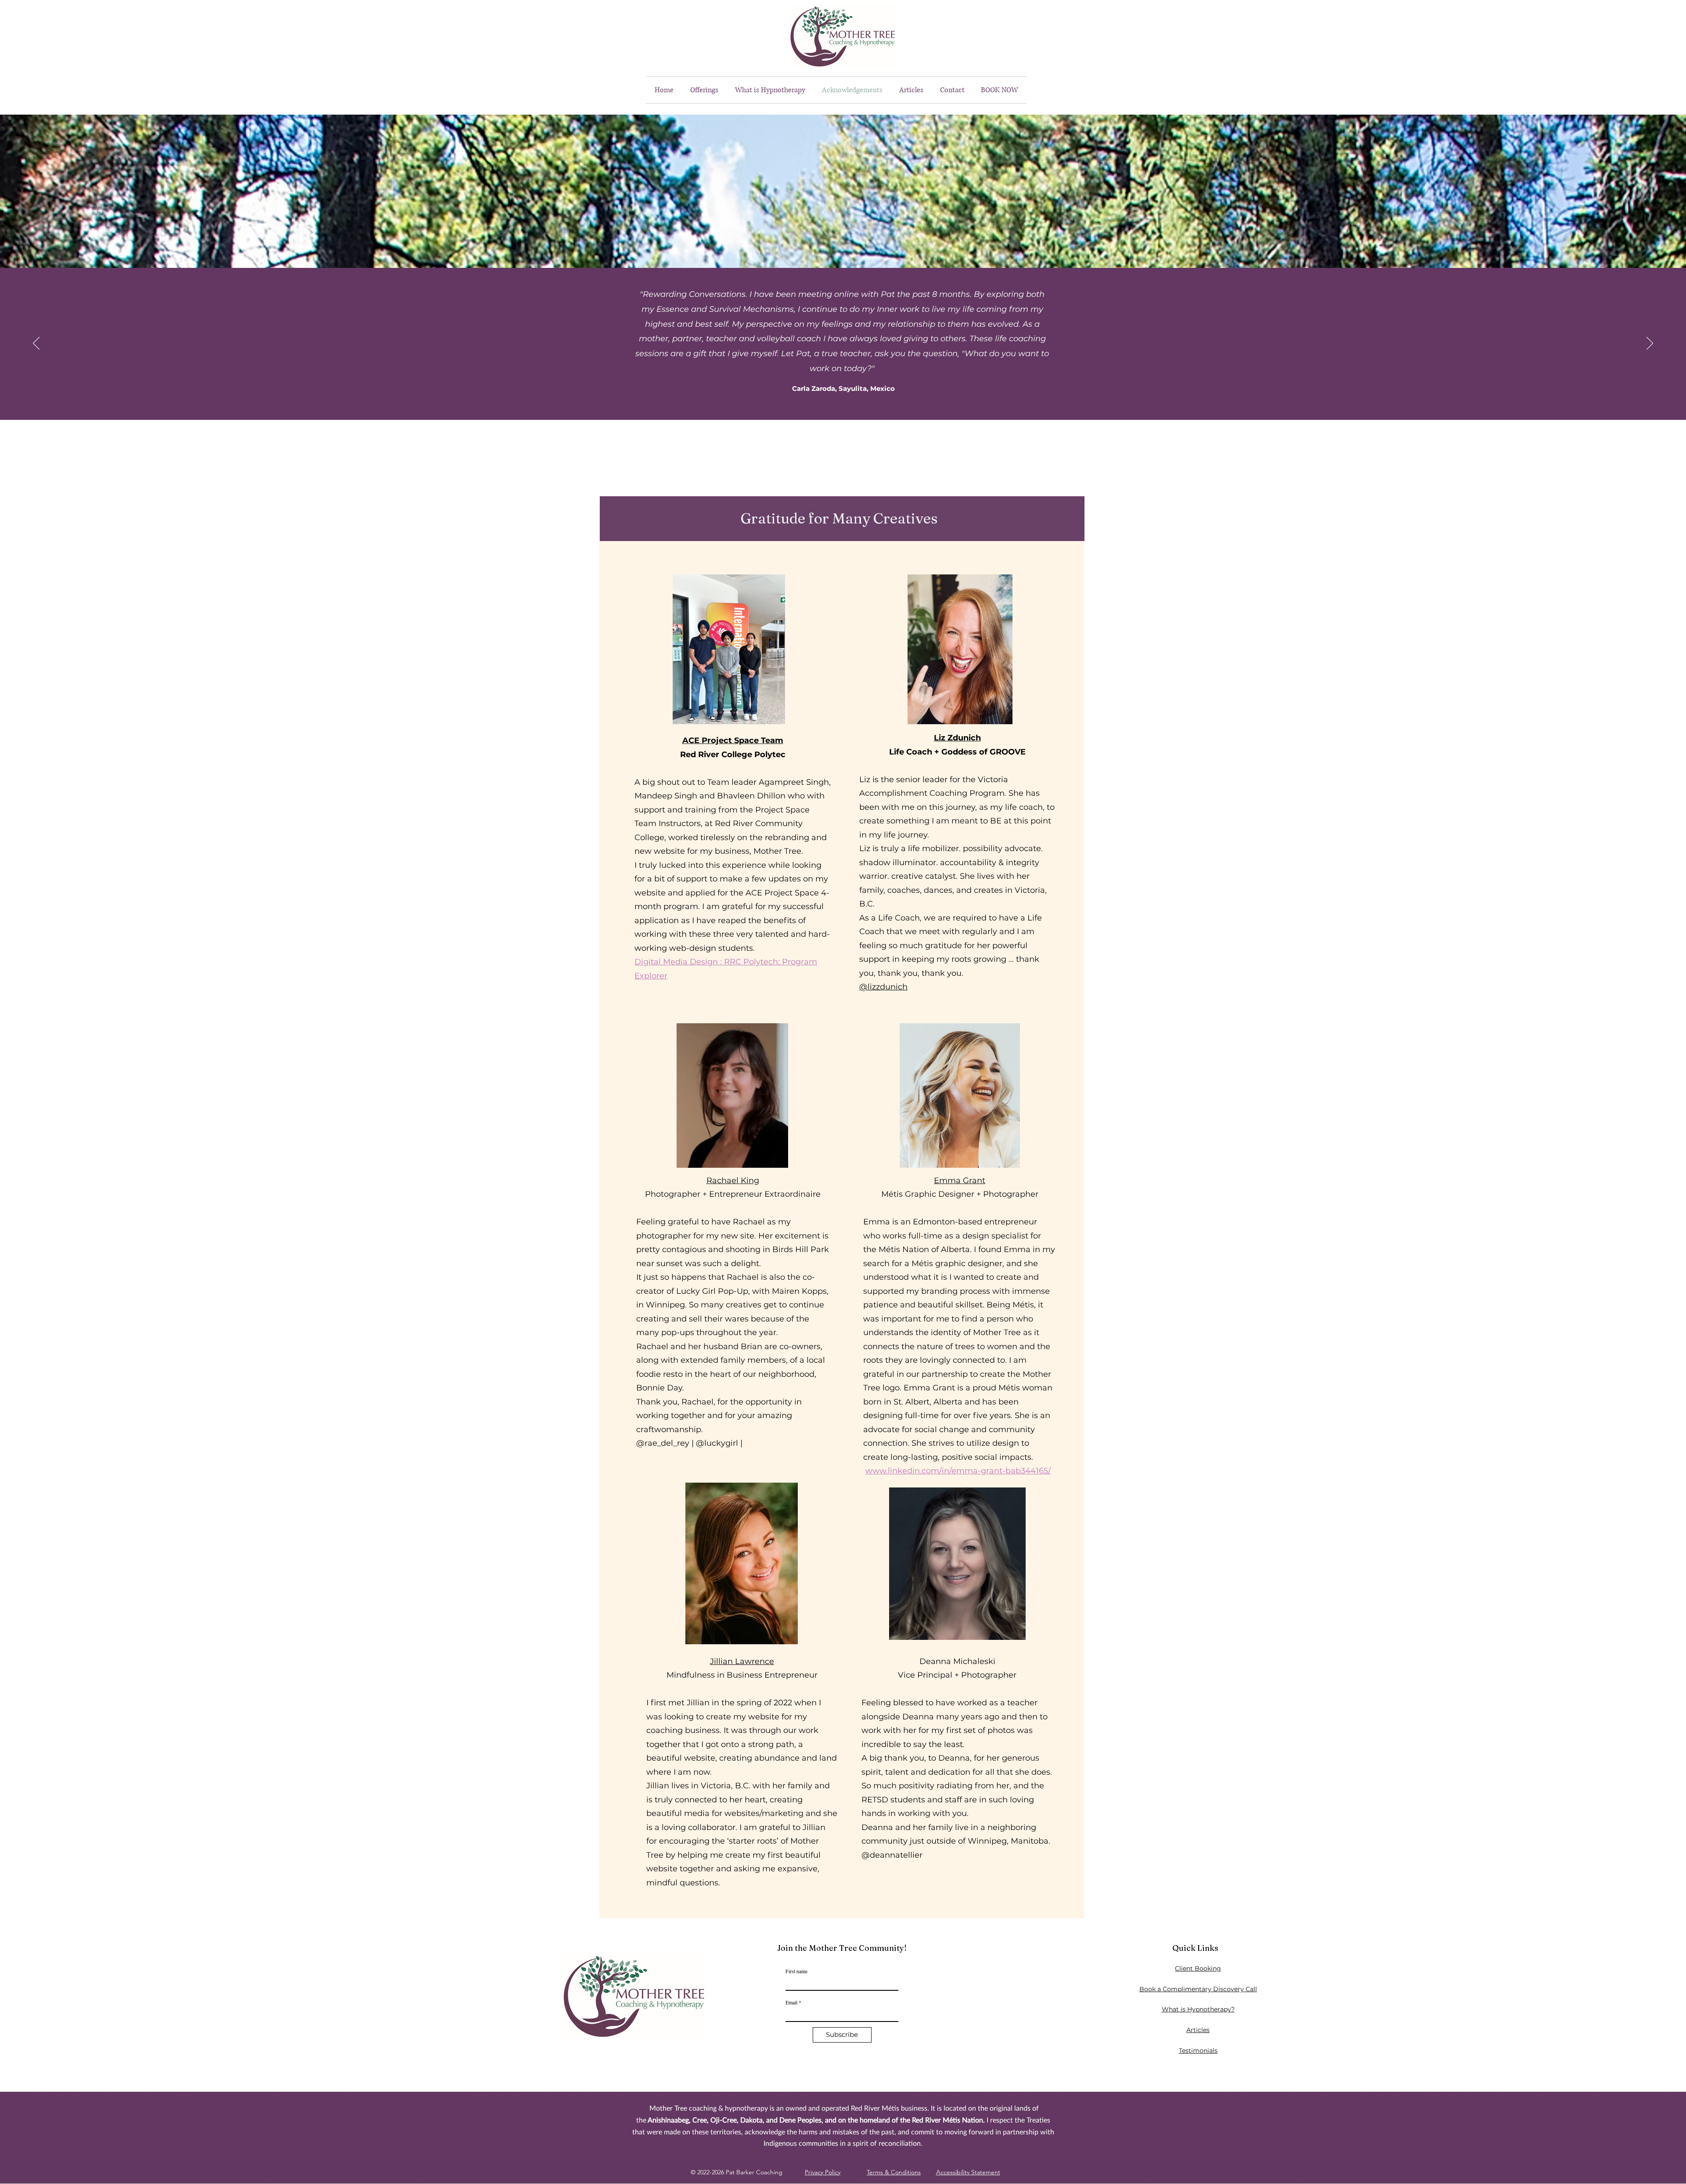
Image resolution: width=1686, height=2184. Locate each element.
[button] (704, 90)
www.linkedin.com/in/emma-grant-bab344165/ (958, 1471)
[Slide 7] (867, 437)
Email (791, 2002)
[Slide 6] (857, 437)
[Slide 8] (876, 437)
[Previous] (36, 344)
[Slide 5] (848, 437)
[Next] (1650, 344)
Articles (1198, 2030)
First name (796, 1971)
